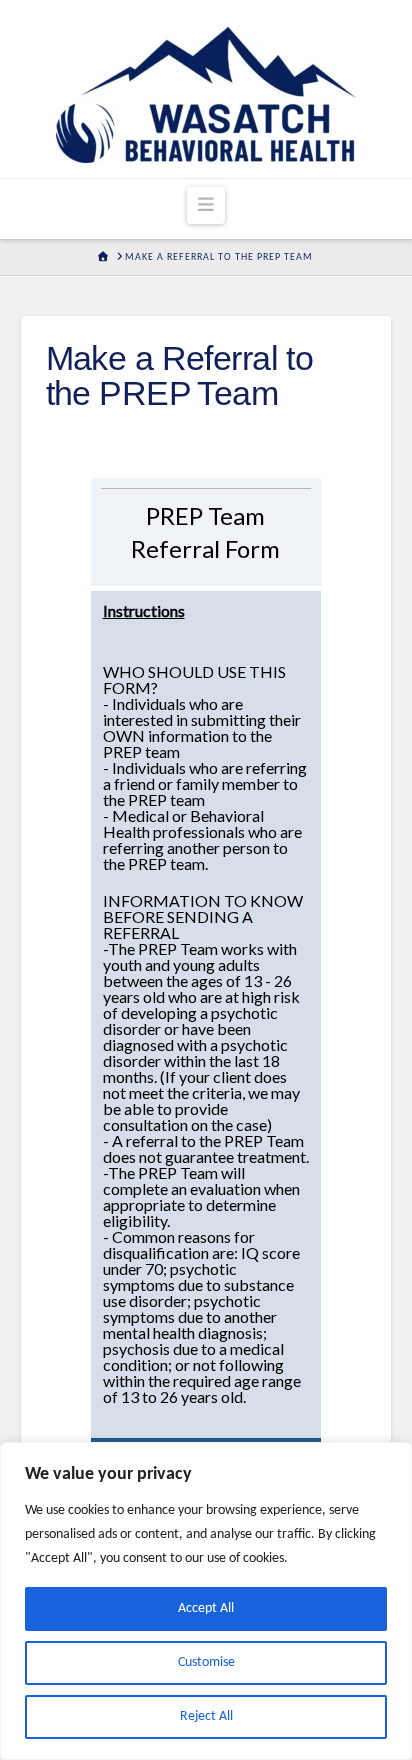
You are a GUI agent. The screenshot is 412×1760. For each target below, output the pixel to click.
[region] (206, 1601)
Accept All (206, 1608)
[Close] (391, 1459)
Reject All (206, 1716)
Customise (206, 1662)
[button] (206, 205)
